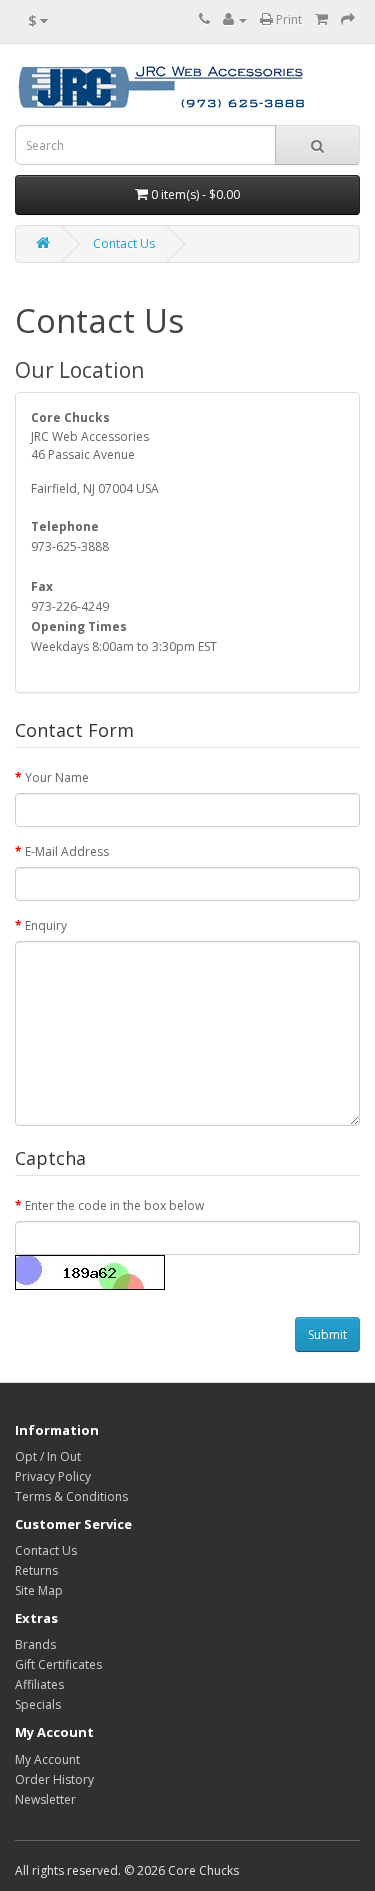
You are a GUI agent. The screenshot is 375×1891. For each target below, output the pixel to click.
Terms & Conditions (71, 1496)
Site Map (39, 1590)
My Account (47, 1759)
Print (287, 19)
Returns (36, 1570)
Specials (38, 1704)
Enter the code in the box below (114, 1205)
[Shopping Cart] (321, 19)
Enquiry (46, 925)
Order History (54, 1779)
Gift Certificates (58, 1664)
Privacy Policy (53, 1476)
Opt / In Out (48, 1456)
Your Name (57, 777)
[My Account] (235, 19)
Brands (35, 1644)
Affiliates (39, 1684)
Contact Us (124, 243)
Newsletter (45, 1799)
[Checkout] (348, 19)
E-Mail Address (67, 851)
